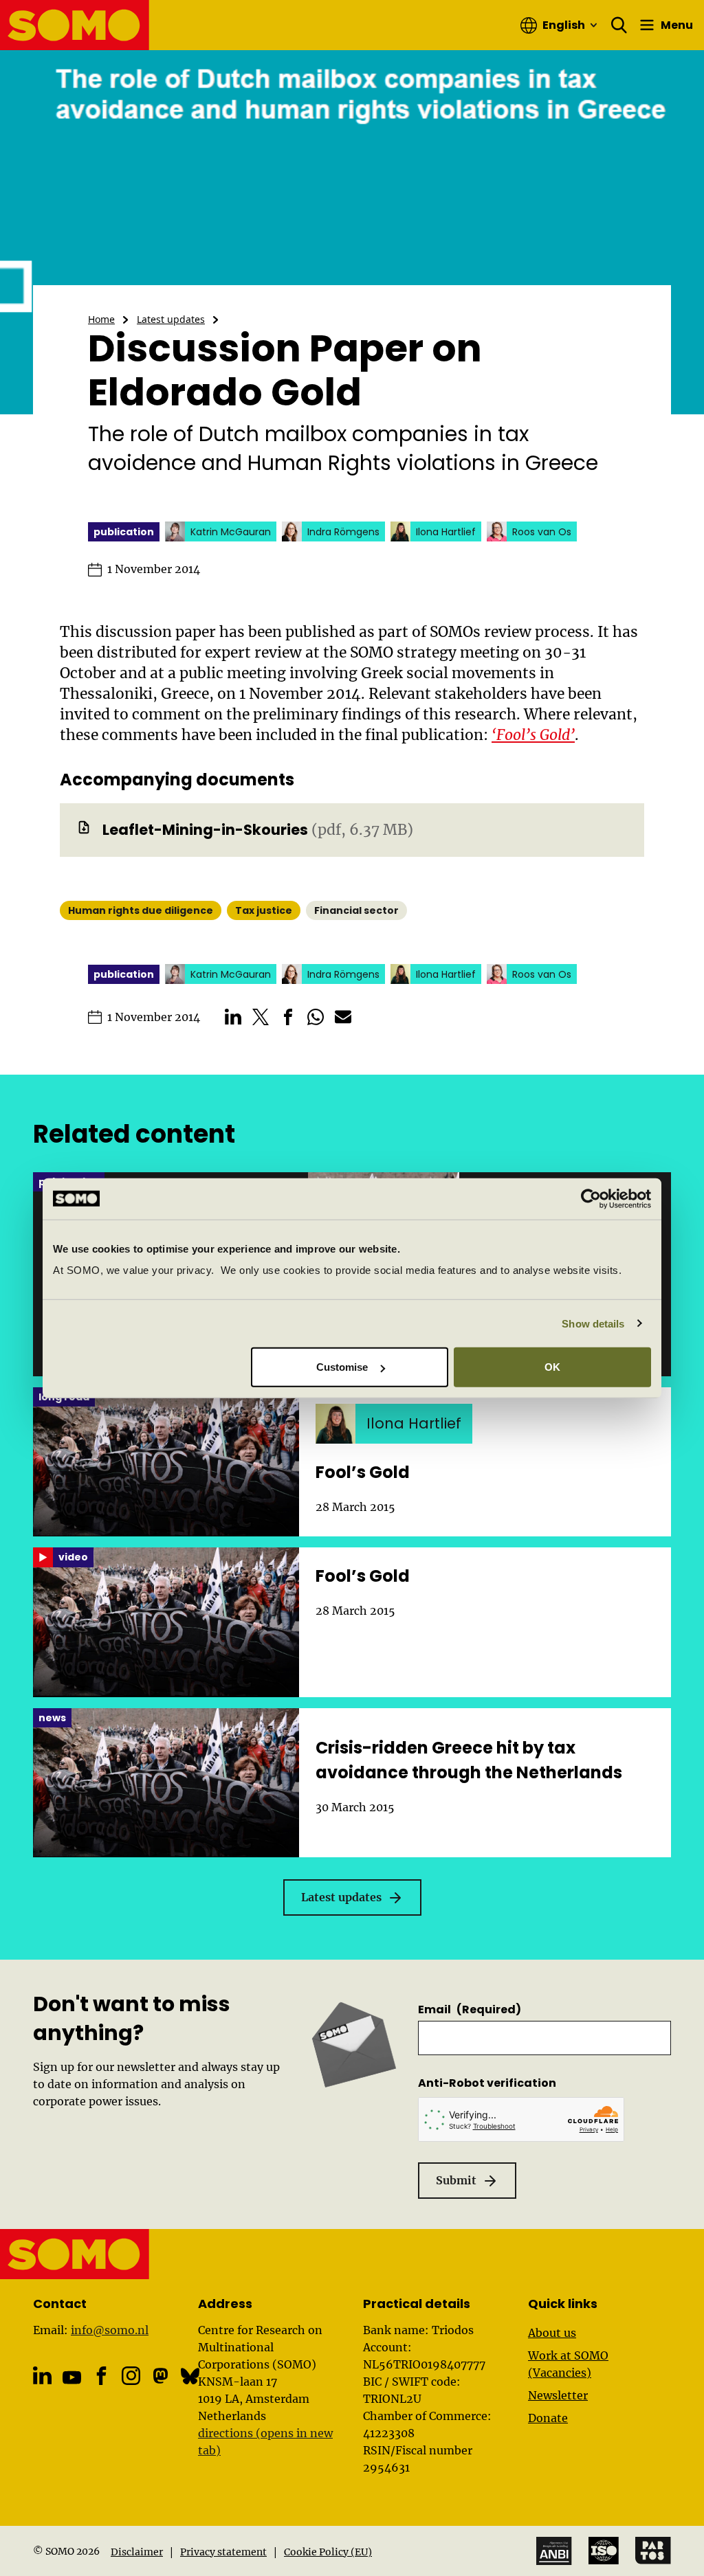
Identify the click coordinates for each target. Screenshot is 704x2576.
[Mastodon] (161, 2376)
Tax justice (264, 910)
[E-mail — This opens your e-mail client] (343, 1017)
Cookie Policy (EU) (328, 2552)
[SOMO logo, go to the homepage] (75, 25)
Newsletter (558, 2395)
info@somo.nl (110, 2330)
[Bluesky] (190, 2376)
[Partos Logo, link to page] (653, 2551)
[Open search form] (619, 25)
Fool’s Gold (363, 1472)
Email (470, 2009)
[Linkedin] (42, 2376)
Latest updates (171, 319)
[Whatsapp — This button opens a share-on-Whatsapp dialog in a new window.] (316, 1017)
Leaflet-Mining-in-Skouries (205, 830)
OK (552, 1367)
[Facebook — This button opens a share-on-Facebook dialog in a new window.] (288, 1017)
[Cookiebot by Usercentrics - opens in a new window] (591, 1198)
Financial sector (356, 910)
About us (552, 2333)
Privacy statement (223, 2552)
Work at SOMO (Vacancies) (568, 2364)
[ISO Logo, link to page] (604, 2551)
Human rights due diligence (141, 910)
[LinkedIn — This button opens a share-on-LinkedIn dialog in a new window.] (233, 1017)
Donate (548, 2418)
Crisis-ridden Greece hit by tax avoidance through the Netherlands (469, 1760)
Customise (342, 1367)
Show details (593, 1323)
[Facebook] (101, 2376)
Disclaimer (137, 2552)
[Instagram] (131, 2376)
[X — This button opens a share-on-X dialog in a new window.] (261, 1017)
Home (101, 319)
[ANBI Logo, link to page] (554, 2551)
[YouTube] (72, 2377)
